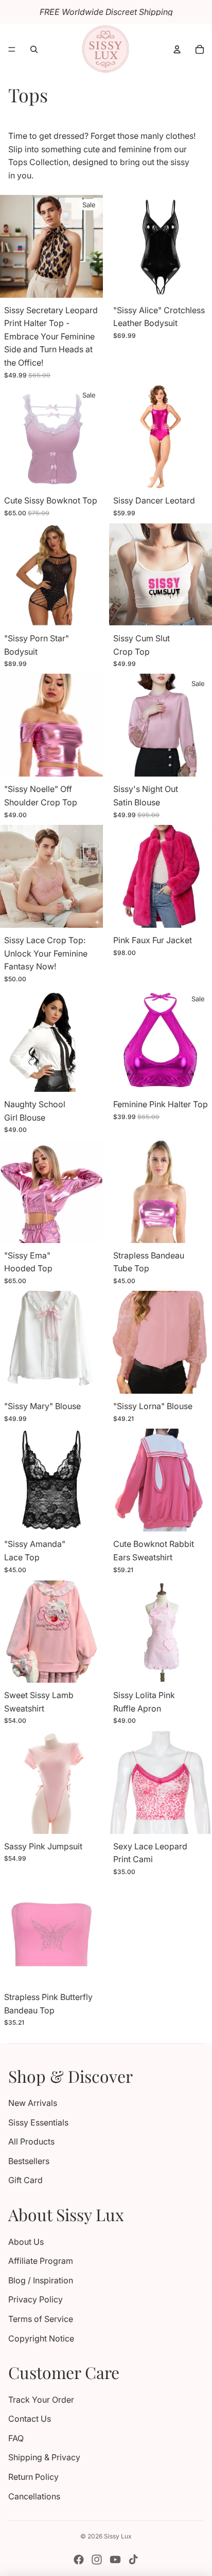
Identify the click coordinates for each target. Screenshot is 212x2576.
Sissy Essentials (38, 2122)
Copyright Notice (41, 2338)
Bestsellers (29, 2161)
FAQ (16, 2438)
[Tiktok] (133, 2560)
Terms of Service (41, 2319)
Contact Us (30, 2419)
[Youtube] (115, 2560)
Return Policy (33, 2477)
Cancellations (34, 2496)
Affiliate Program (41, 2261)
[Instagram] (97, 2560)
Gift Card (25, 2180)
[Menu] (12, 49)
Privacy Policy (36, 2299)
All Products (31, 2141)
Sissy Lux (118, 2536)
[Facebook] (79, 2560)
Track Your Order (41, 2400)
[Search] (34, 49)
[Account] (177, 49)
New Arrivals (33, 2103)
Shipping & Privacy (44, 2457)
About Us (26, 2242)
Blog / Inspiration (41, 2280)
